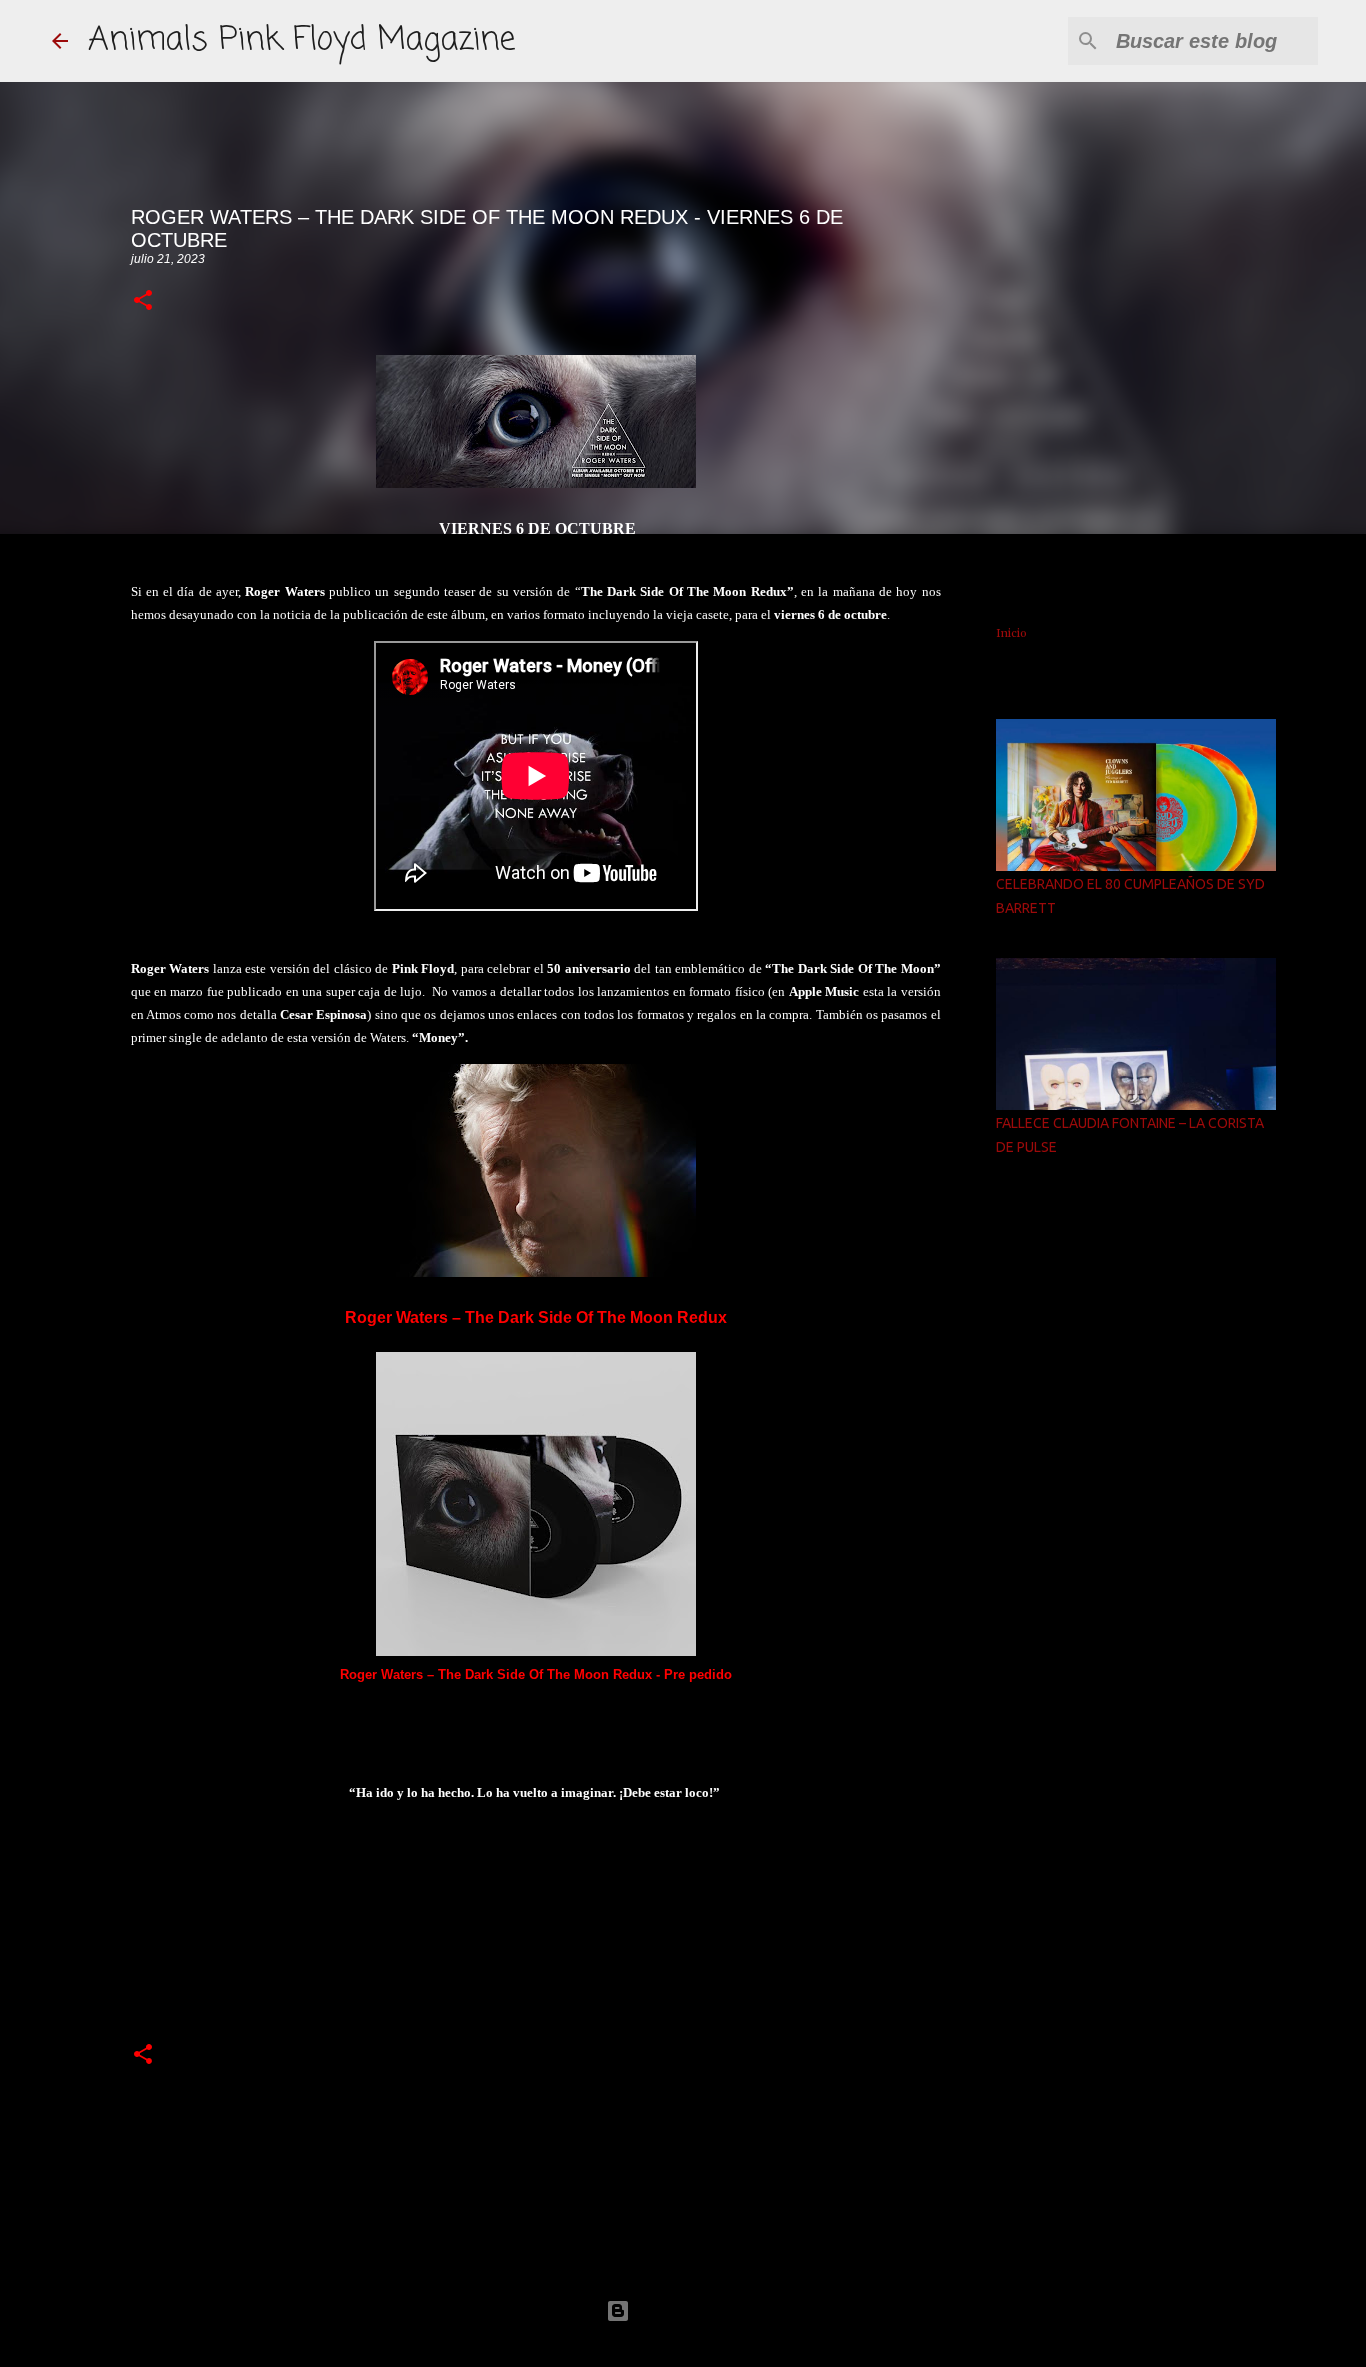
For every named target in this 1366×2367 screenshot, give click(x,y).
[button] (143, 301)
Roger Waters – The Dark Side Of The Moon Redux (536, 1317)
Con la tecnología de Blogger (695, 2310)
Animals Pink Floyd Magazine (301, 40)
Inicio (1011, 633)
